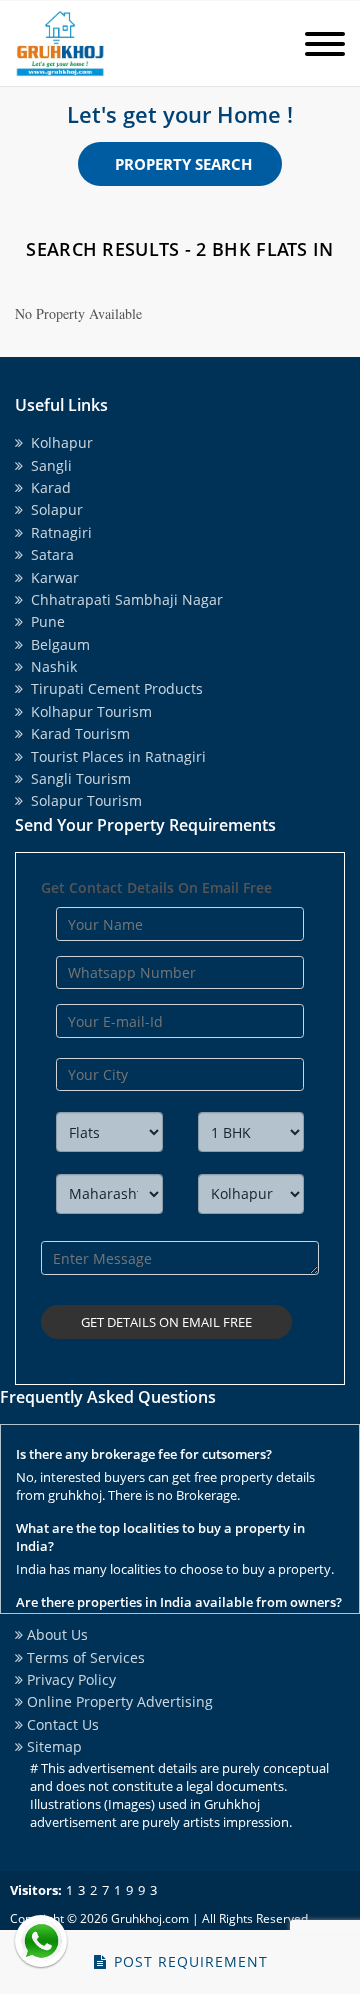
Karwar (51, 577)
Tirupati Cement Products (113, 688)
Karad (47, 487)
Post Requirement (188, 1961)
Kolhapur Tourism (87, 711)
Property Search (183, 164)
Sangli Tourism (77, 778)
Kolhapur (58, 442)
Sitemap (52, 1746)
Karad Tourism (76, 733)
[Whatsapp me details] (41, 1941)
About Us (55, 1634)
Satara (48, 554)
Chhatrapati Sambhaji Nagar (123, 599)
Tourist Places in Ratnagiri (114, 756)
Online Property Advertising (118, 1701)
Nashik (50, 666)
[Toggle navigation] (325, 45)
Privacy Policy (69, 1679)
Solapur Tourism (82, 800)
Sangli (47, 465)
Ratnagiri (57, 532)
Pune (44, 621)
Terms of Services (84, 1657)
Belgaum (56, 644)
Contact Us (61, 1724)
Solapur (53, 509)
